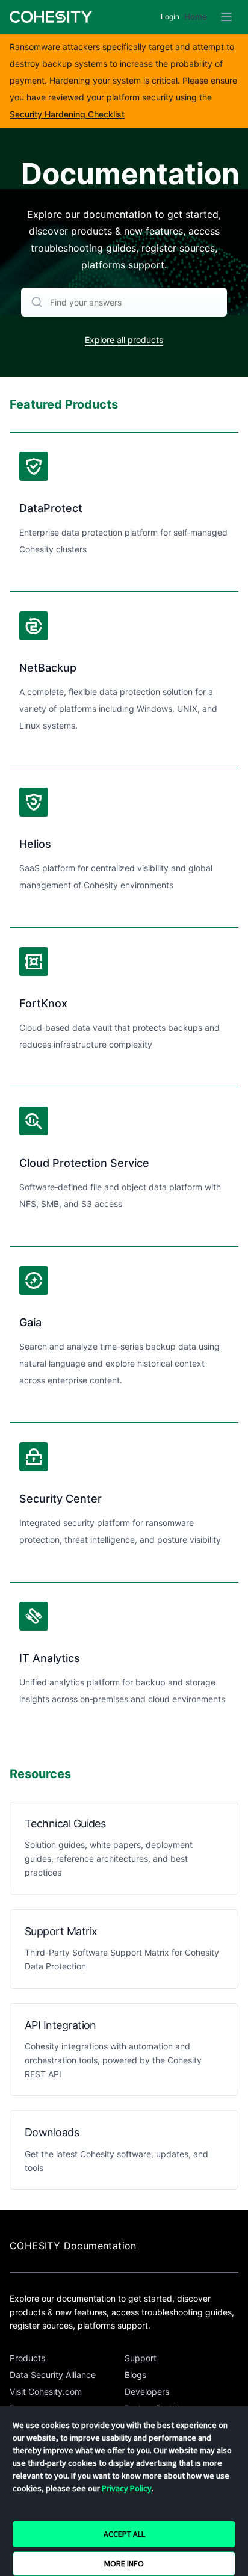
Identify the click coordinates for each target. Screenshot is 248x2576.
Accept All (124, 2534)
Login (170, 17)
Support (141, 2358)
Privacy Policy (127, 2488)
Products (27, 2358)
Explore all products (124, 340)
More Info (124, 2563)
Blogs (135, 2375)
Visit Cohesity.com (46, 2392)
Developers (147, 2392)
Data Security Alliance (53, 2375)
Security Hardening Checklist (67, 114)
